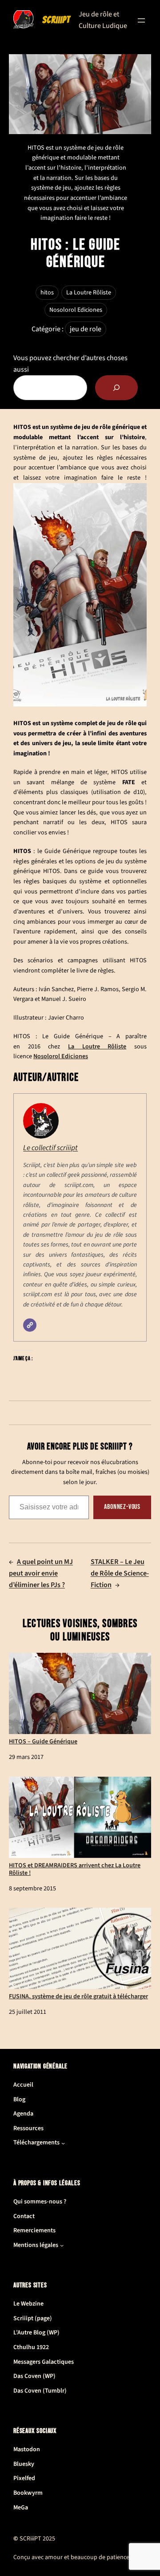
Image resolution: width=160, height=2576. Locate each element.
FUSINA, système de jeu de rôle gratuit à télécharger (78, 1996)
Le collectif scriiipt (50, 1148)
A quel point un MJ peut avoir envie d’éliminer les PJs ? (41, 1573)
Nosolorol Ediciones (76, 310)
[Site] (30, 1325)
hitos (47, 293)
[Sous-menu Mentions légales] (62, 2245)
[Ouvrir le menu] (141, 20)
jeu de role (86, 329)
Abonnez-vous (122, 1507)
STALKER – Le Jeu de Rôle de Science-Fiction (120, 1573)
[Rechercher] (116, 388)
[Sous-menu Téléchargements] (63, 2143)
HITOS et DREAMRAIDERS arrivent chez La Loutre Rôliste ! (75, 1869)
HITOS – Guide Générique (43, 1741)
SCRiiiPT (56, 20)
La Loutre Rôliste (89, 293)
